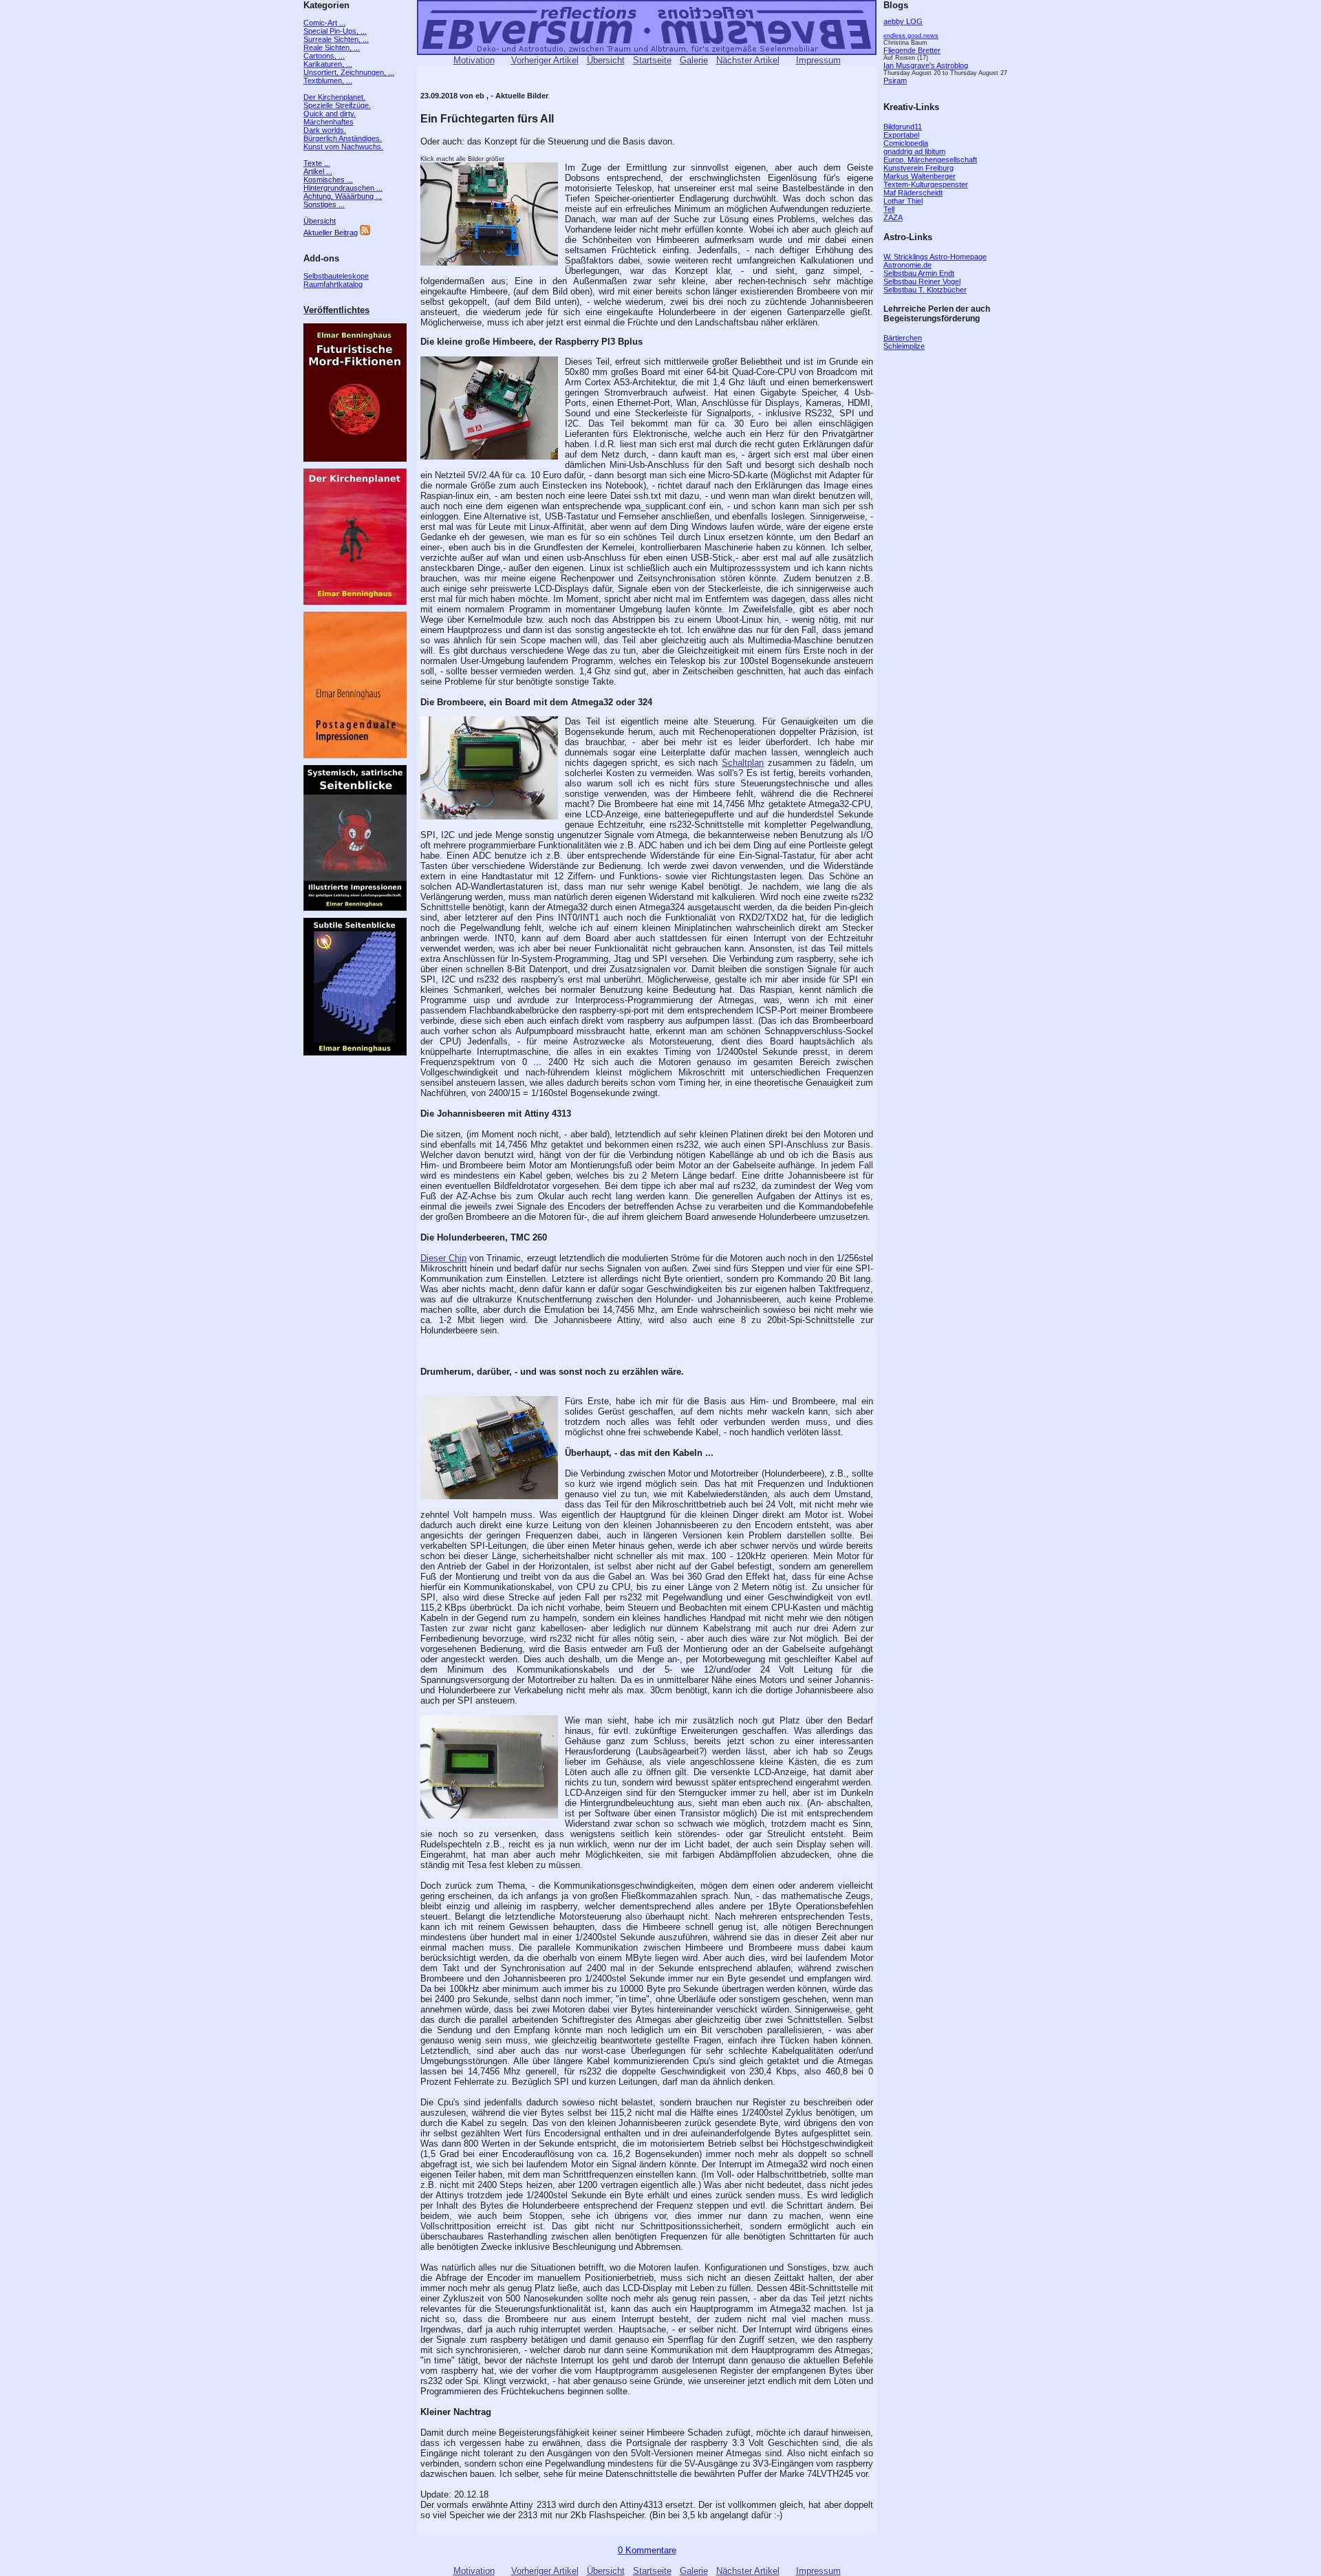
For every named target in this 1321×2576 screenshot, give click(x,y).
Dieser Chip (443, 1258)
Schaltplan (743, 763)
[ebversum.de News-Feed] (365, 233)
